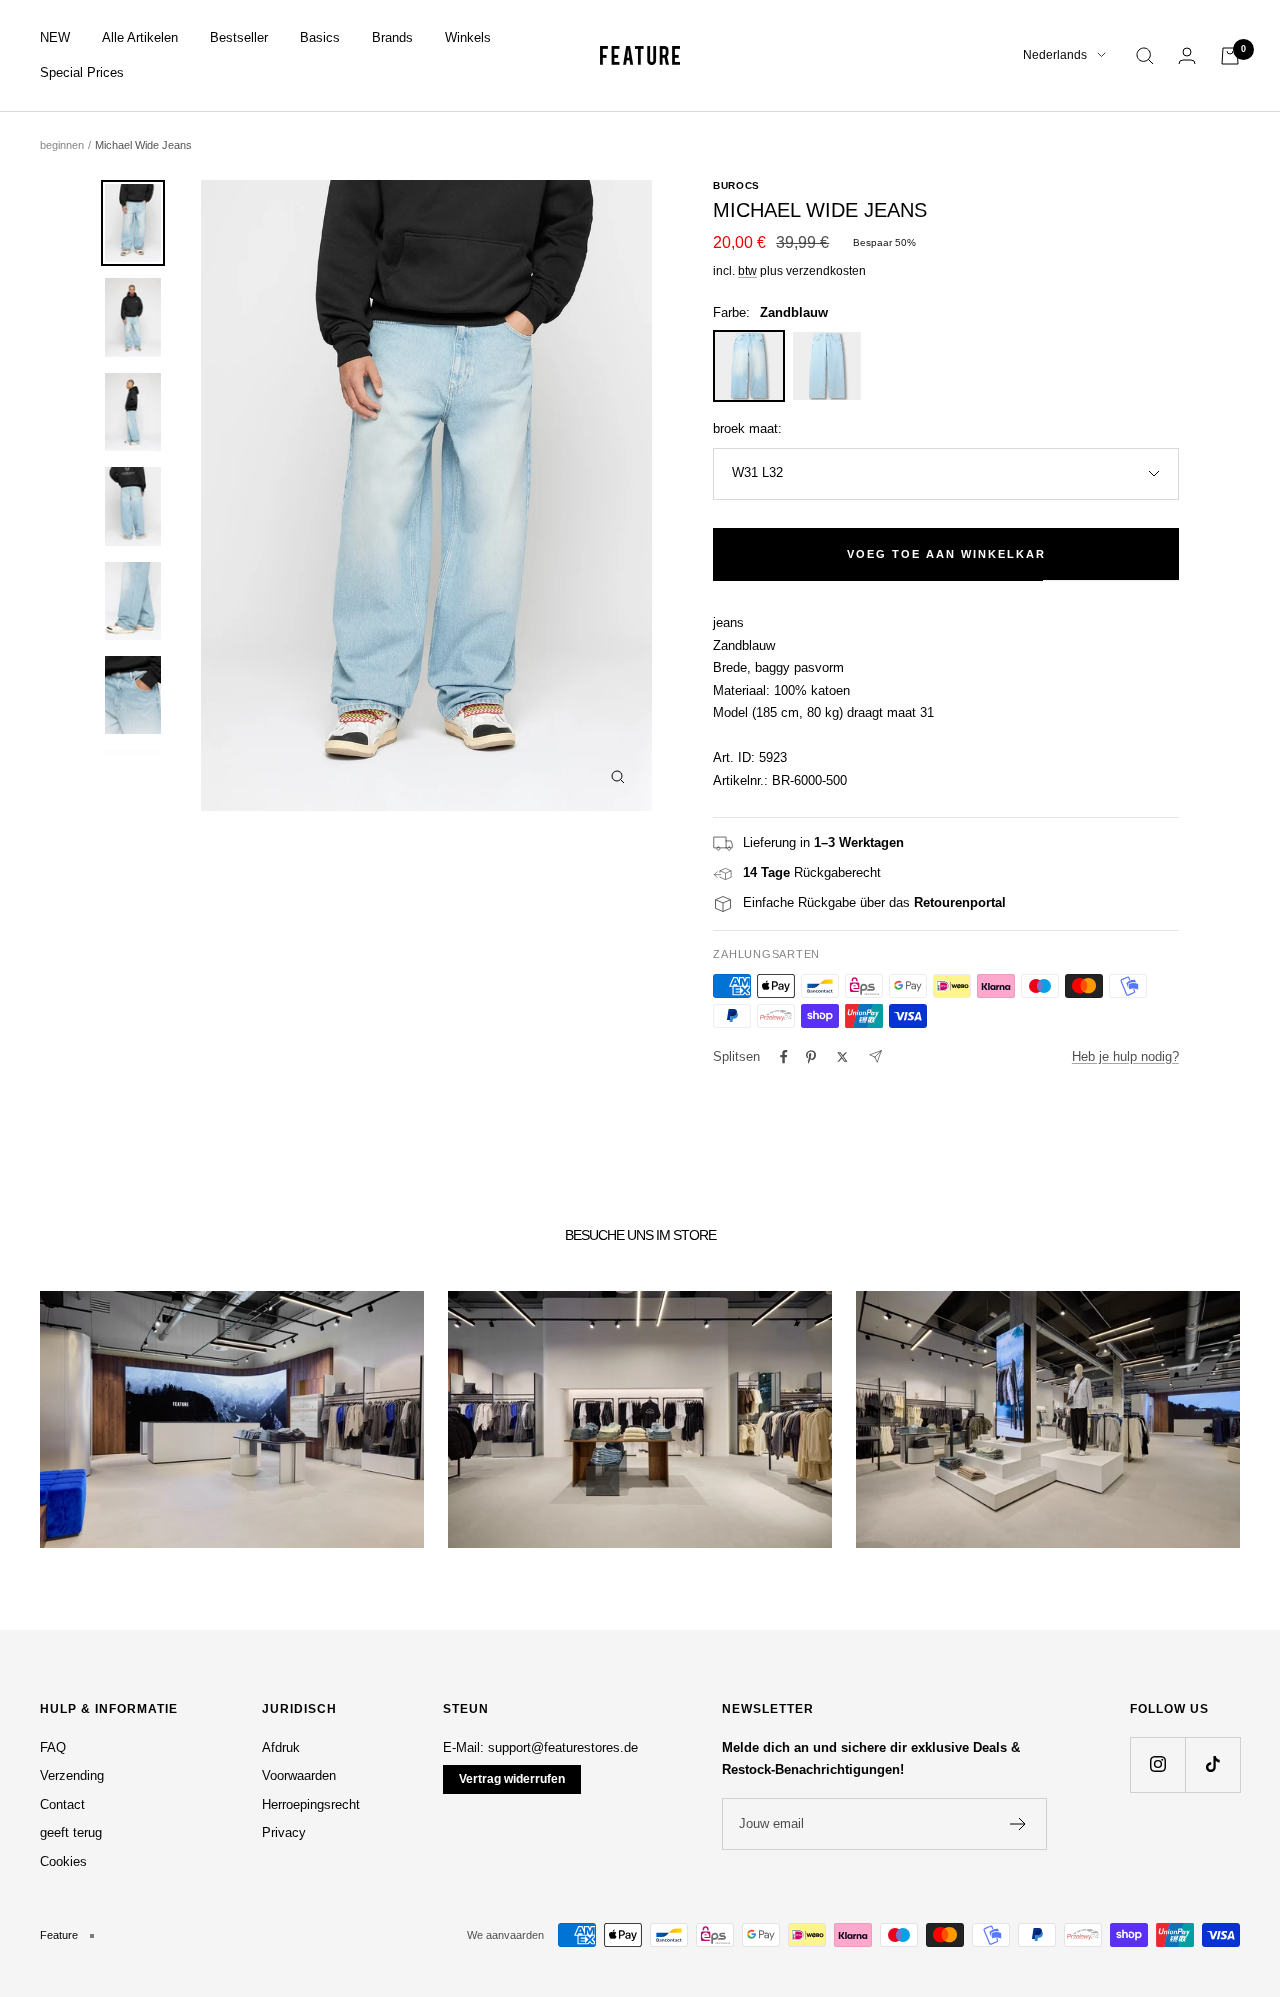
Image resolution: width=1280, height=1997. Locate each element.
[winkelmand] (1230, 56)
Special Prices (82, 72)
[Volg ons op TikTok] (1212, 1764)
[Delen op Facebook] (784, 1057)
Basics (320, 37)
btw (747, 271)
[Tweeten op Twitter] (842, 1057)
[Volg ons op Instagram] (1157, 1764)
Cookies (63, 1861)
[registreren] (1018, 1824)
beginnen (62, 145)
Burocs (736, 185)
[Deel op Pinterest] (811, 1057)
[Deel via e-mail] (875, 1056)
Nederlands (1055, 55)
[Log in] (1187, 55)
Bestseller (239, 37)
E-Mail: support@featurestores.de (540, 1747)
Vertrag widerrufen (512, 1779)
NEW (55, 37)
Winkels (468, 37)
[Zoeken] (1145, 56)
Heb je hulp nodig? (1125, 1056)
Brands (392, 37)
